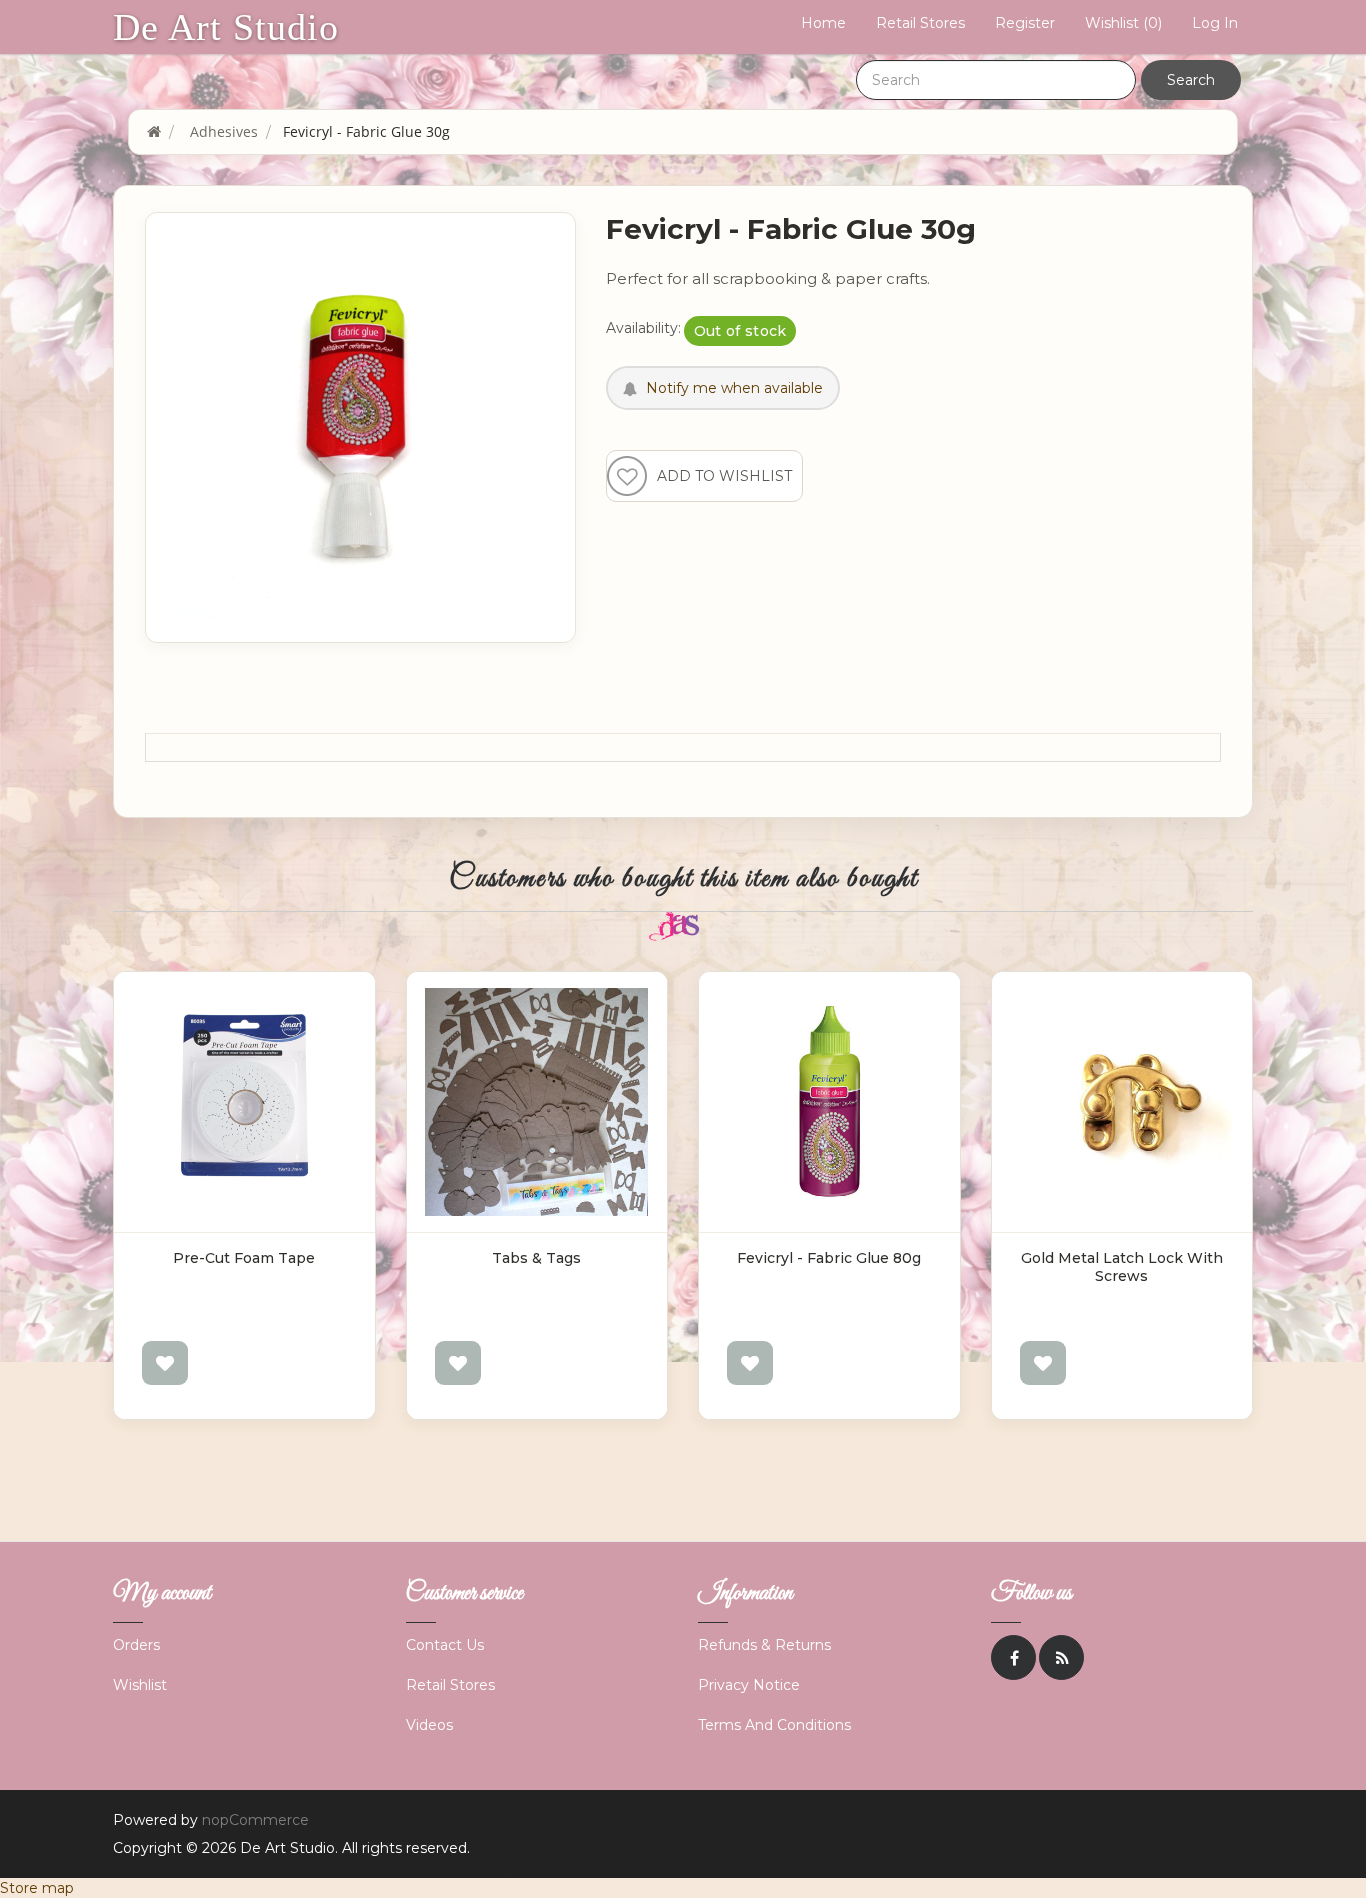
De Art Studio (226, 27)
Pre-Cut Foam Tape (244, 1258)
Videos (429, 1725)
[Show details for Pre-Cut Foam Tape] (244, 1102)
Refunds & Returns (764, 1645)
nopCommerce (255, 1820)
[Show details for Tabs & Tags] (537, 1102)
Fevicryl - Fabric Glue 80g (829, 1258)
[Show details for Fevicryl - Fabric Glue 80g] (829, 1102)
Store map (37, 1888)
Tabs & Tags (536, 1258)
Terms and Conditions (774, 1725)
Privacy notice (749, 1685)
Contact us (445, 1645)
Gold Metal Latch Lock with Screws (1122, 1267)
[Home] (154, 131)
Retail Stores (920, 23)
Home (823, 23)
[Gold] (1122, 1102)
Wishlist (140, 1685)
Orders (136, 1645)
